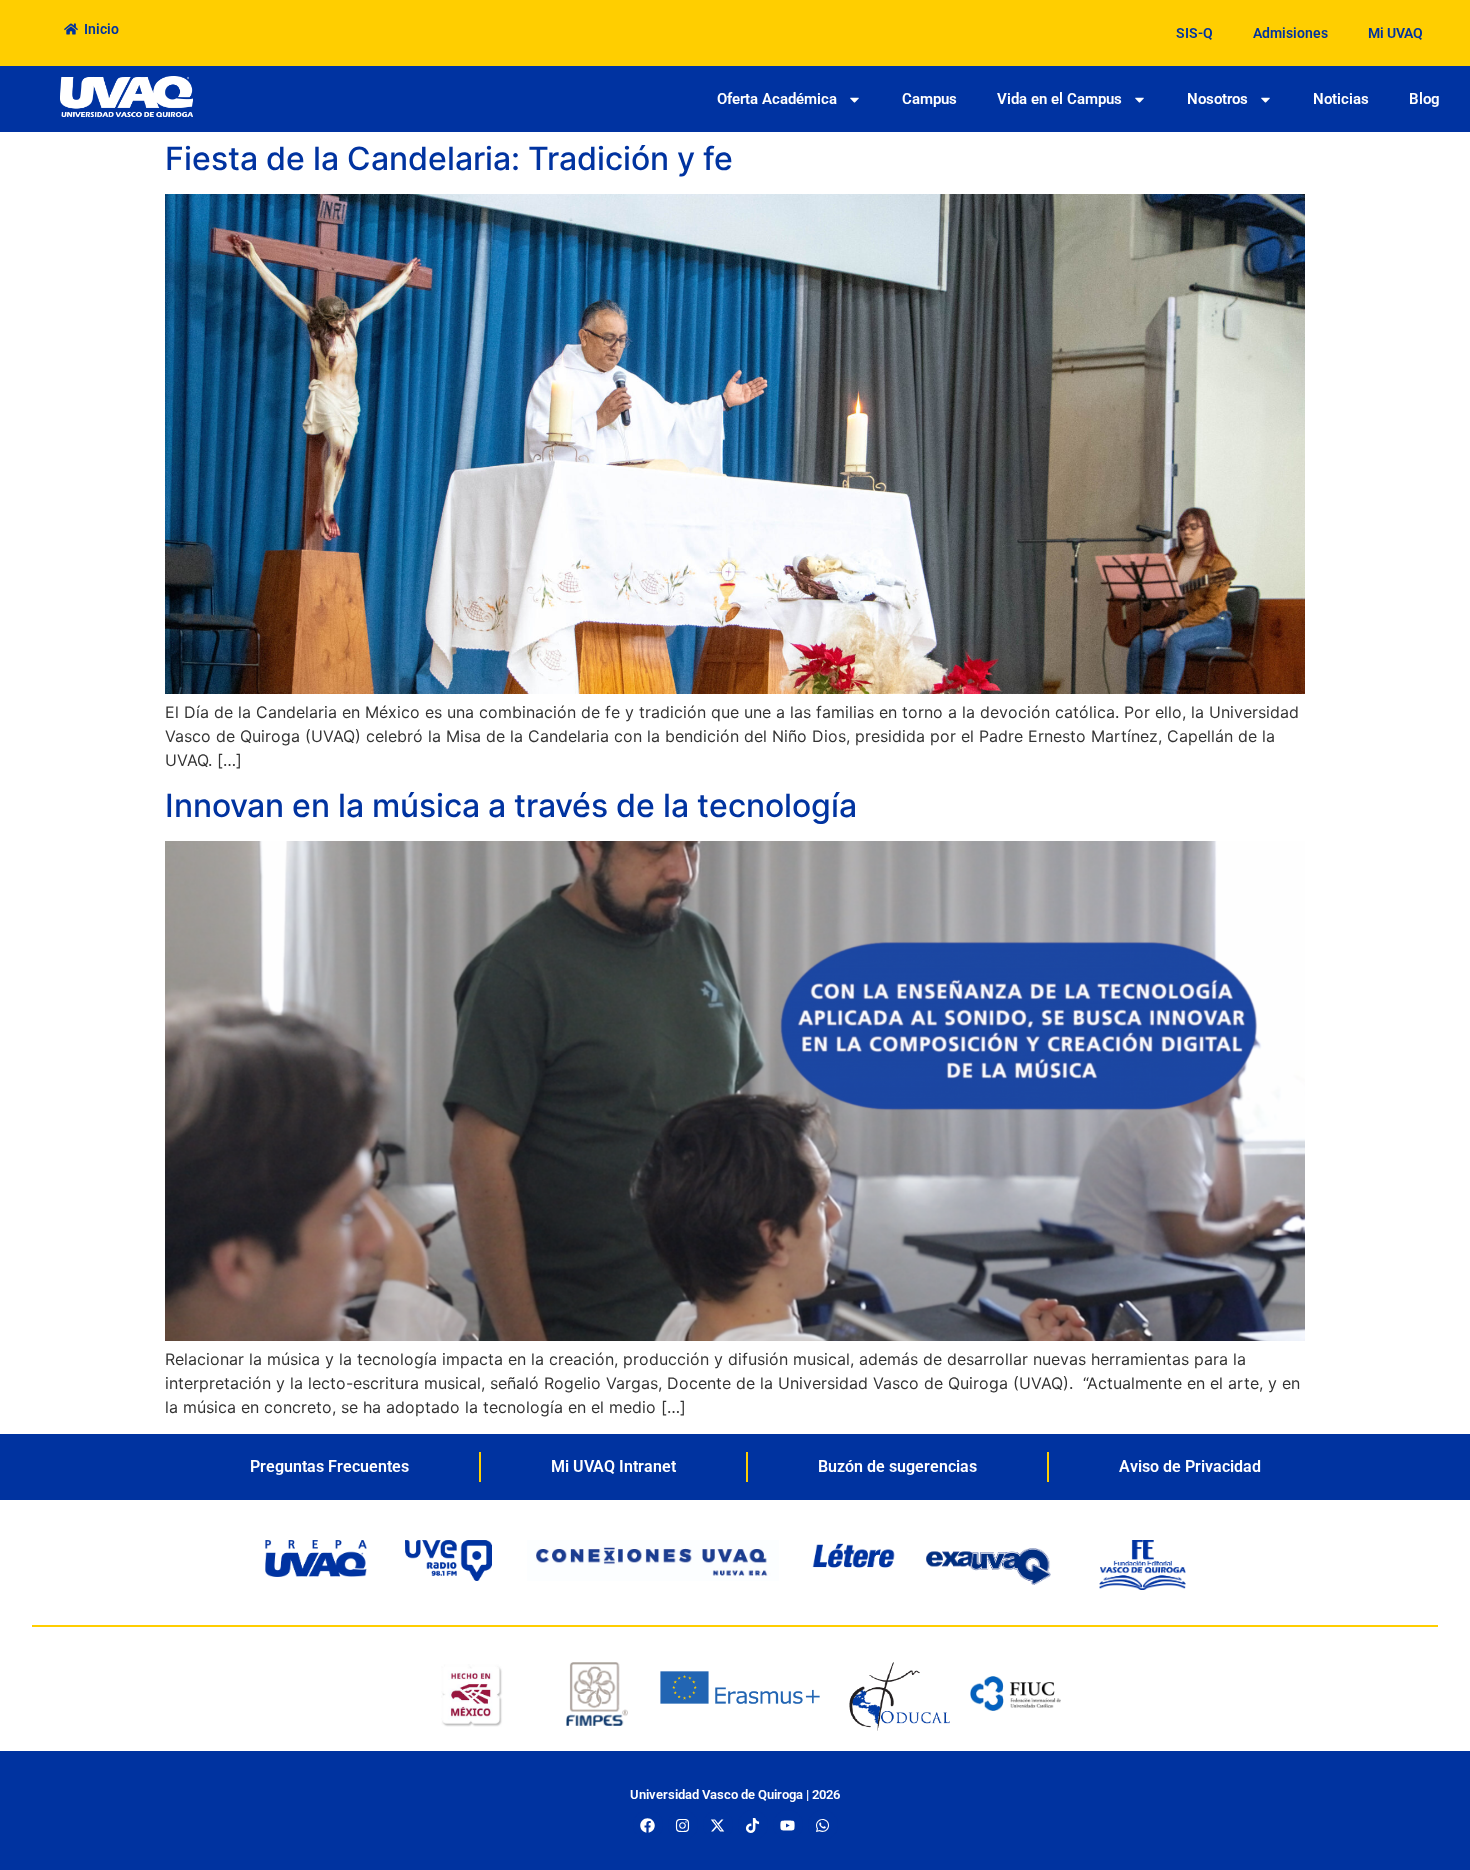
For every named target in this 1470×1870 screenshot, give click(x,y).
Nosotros (1217, 99)
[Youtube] (788, 1825)
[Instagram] (683, 1825)
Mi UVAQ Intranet (613, 1466)
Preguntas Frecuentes (329, 1466)
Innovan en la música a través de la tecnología (511, 805)
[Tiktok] (753, 1825)
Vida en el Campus (1059, 99)
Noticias (1341, 99)
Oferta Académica (777, 99)
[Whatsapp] (823, 1825)
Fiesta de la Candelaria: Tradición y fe (453, 158)
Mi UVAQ (1395, 33)
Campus (929, 99)
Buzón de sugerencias (897, 1466)
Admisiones (1290, 33)
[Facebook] (648, 1825)
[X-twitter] (718, 1825)
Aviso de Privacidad (1190, 1466)
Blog (1424, 99)
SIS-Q (1194, 33)
